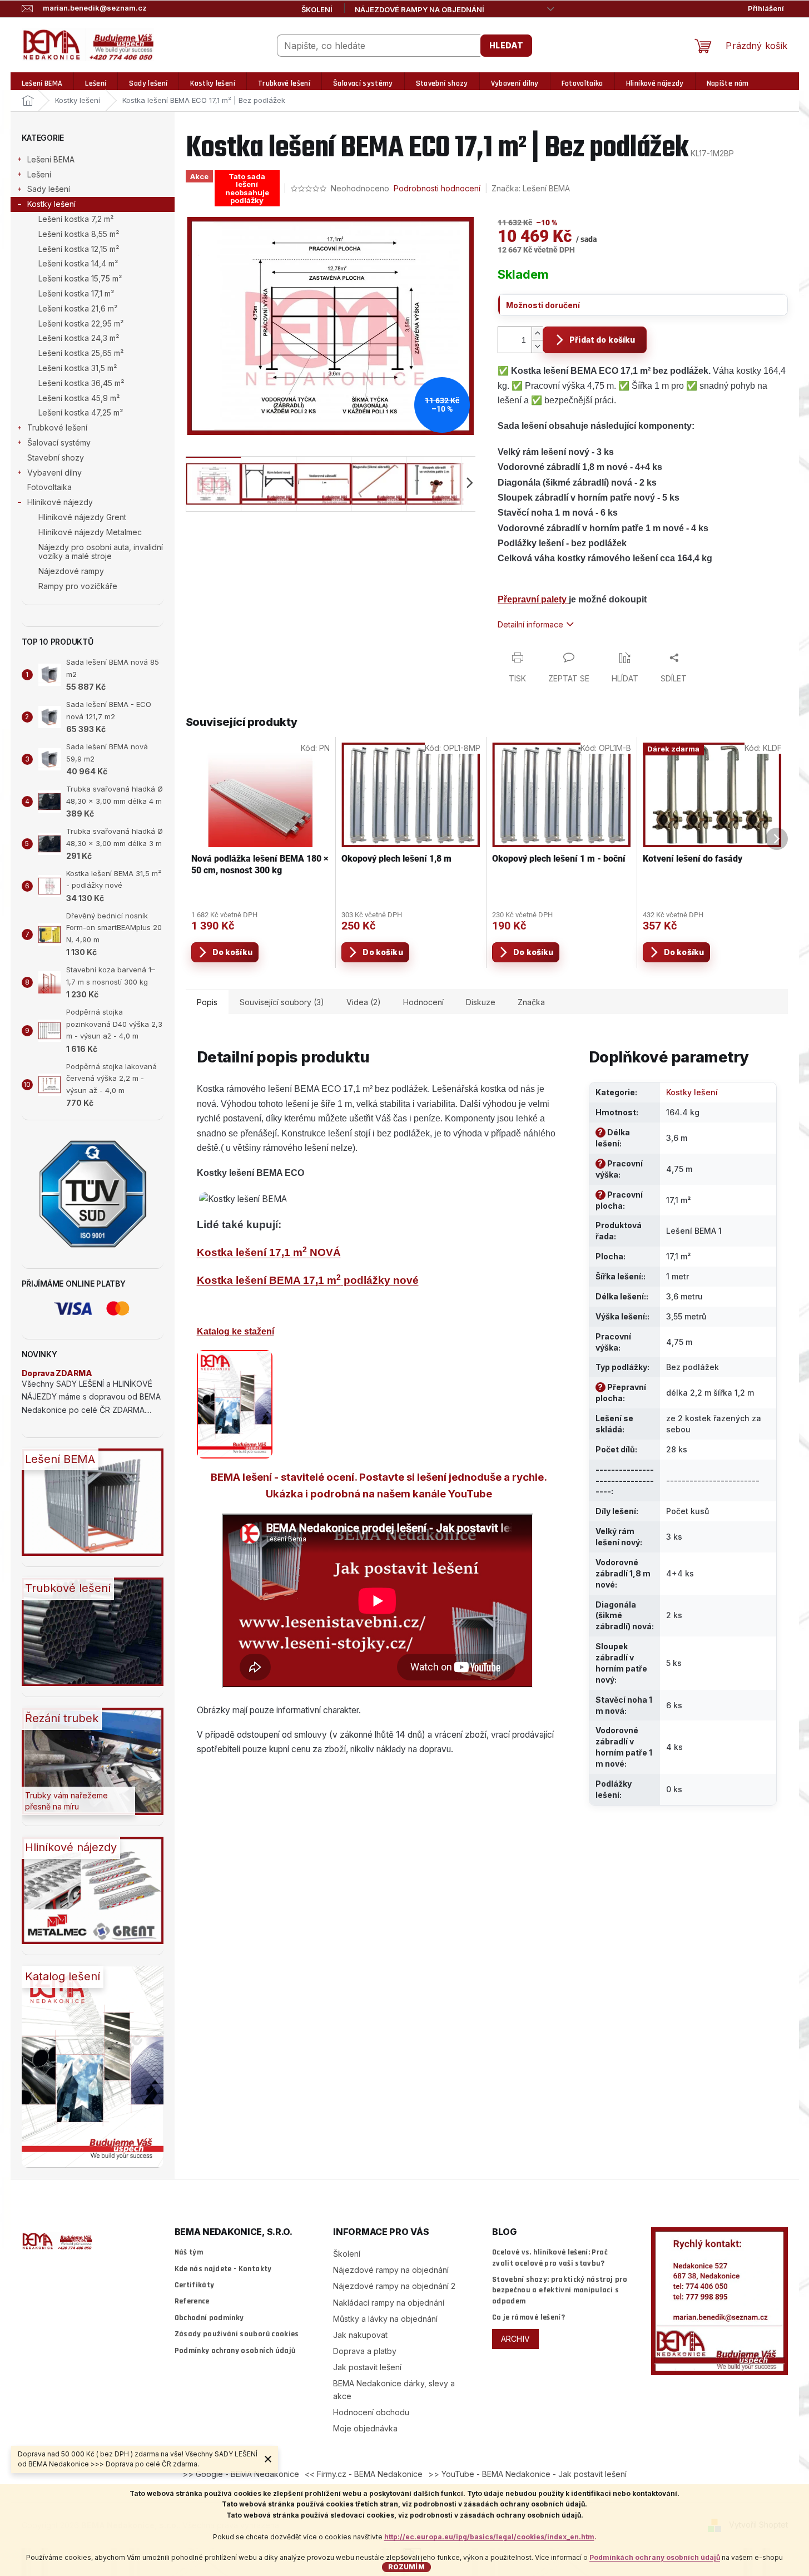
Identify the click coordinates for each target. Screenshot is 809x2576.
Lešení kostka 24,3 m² (79, 338)
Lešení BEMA (51, 159)
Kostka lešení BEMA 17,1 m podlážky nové (308, 1280)
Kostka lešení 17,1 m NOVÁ (269, 1252)
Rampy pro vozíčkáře (78, 586)
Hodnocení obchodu (371, 2412)
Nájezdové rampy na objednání (420, 9)
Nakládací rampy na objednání (389, 2303)
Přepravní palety (533, 599)
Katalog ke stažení (235, 1331)
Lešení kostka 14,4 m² (78, 263)
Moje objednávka (365, 2428)
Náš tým (189, 2252)
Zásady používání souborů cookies (237, 2334)
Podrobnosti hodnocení (437, 188)
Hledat (506, 45)
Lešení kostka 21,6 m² (78, 308)
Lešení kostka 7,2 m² (76, 219)
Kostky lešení (51, 204)
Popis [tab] (207, 1002)
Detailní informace (530, 624)
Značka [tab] (531, 1002)
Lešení (39, 174)
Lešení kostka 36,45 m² (81, 383)
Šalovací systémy (59, 442)
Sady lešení (49, 189)
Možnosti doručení (543, 305)
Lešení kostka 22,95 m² (81, 323)
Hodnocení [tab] (423, 1002)
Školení (317, 9)
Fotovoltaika (49, 487)
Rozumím (406, 2567)
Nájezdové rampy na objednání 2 (394, 2286)
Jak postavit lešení (367, 2367)
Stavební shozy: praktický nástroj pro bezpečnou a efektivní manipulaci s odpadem (560, 2290)
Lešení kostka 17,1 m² (76, 293)
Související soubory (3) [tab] (282, 1002)
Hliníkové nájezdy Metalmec (90, 532)
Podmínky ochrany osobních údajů (235, 2351)
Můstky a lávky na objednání (385, 2319)
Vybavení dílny (54, 473)
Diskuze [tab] (481, 1002)
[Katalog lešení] (235, 1403)
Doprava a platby (365, 2351)
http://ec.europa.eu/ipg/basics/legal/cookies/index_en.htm (489, 2537)
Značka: (531, 188)
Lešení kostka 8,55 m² (79, 234)
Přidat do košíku (602, 340)
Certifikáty (195, 2285)
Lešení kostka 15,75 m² (80, 278)
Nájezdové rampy (71, 571)
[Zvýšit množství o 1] (537, 333)
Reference (192, 2301)
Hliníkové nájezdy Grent (82, 517)
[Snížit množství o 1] (537, 346)
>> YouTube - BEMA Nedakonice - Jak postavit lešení (527, 2474)
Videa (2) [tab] (364, 1002)
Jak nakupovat (360, 2335)
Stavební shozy (56, 458)
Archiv (515, 2339)
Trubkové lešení (57, 427)
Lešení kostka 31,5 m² (78, 368)
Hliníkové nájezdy (60, 502)
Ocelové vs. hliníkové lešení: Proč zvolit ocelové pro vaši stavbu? (550, 2258)
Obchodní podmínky (209, 2318)
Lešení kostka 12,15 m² (79, 249)
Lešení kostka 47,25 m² (81, 412)
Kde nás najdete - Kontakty (223, 2269)
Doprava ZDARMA (57, 1373)
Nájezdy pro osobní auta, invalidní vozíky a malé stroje (101, 552)
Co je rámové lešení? (528, 2317)
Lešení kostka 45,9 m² (79, 398)
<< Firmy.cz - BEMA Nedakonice (364, 2474)
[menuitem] (42, 84)
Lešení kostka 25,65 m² (81, 353)
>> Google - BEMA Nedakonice (241, 2474)
